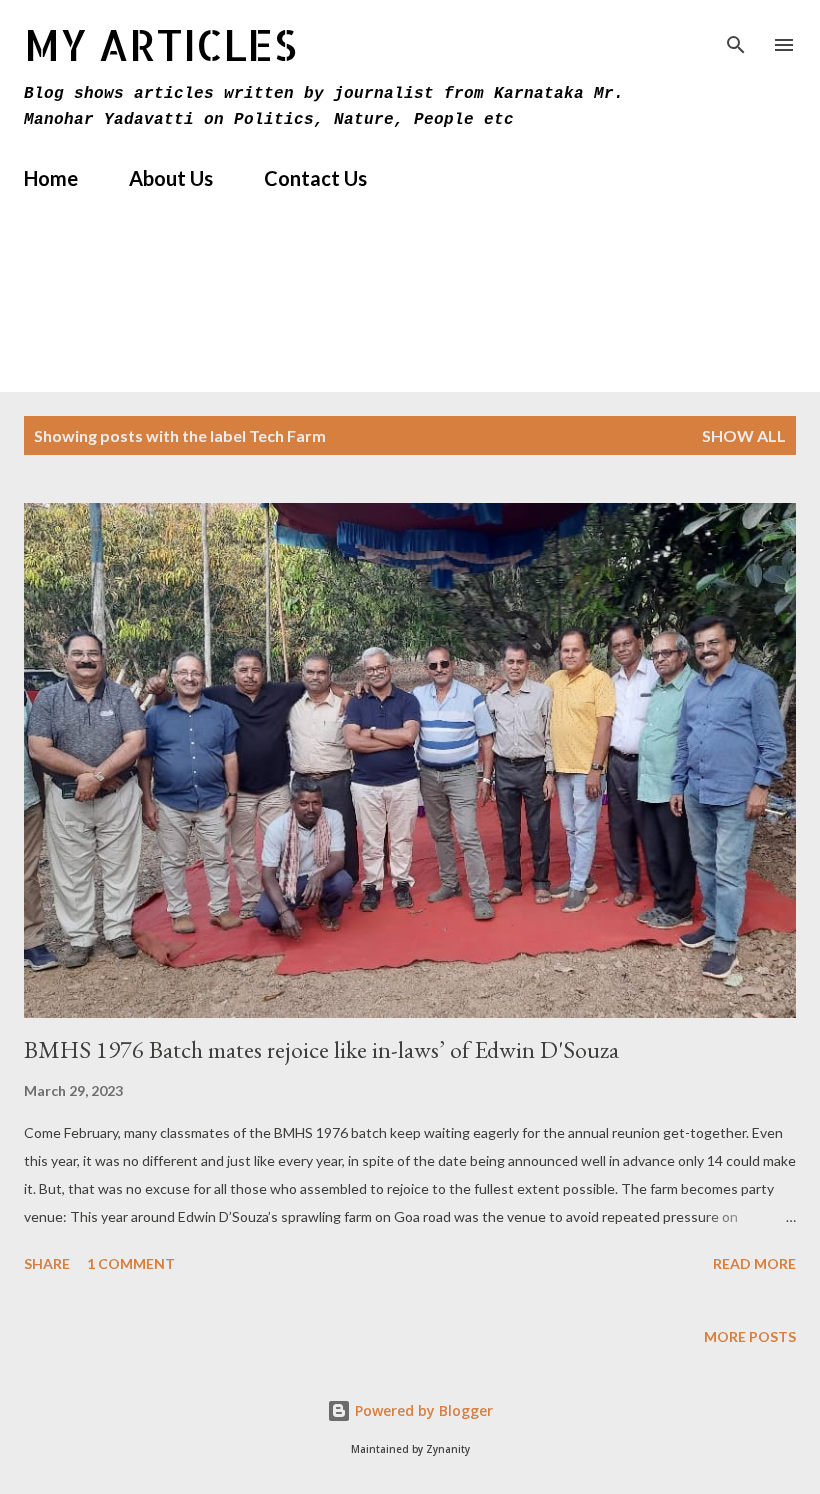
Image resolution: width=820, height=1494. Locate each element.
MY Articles (160, 44)
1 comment (131, 1263)
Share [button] (47, 1263)
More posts (750, 1336)
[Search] (736, 36)
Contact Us (315, 178)
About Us (171, 178)
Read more (754, 1263)
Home (51, 178)
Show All (744, 435)
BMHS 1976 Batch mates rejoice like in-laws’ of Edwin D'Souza (321, 1049)
